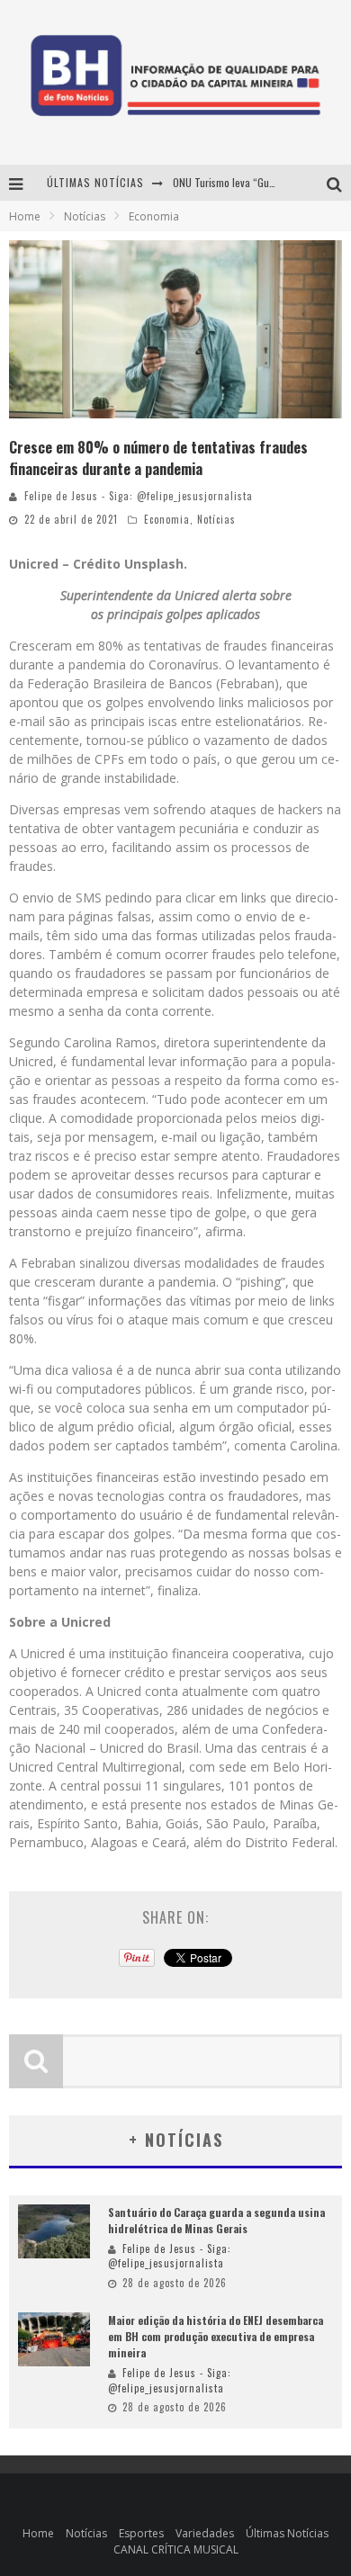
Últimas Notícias (287, 2533)
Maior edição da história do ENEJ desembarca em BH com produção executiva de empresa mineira (216, 2336)
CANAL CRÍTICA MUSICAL (176, 2549)
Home (25, 216)
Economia (167, 519)
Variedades (205, 2533)
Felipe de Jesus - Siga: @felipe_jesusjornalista (139, 496)
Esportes (141, 2533)
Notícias (216, 519)
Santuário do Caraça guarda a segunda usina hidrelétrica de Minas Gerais (216, 2220)
